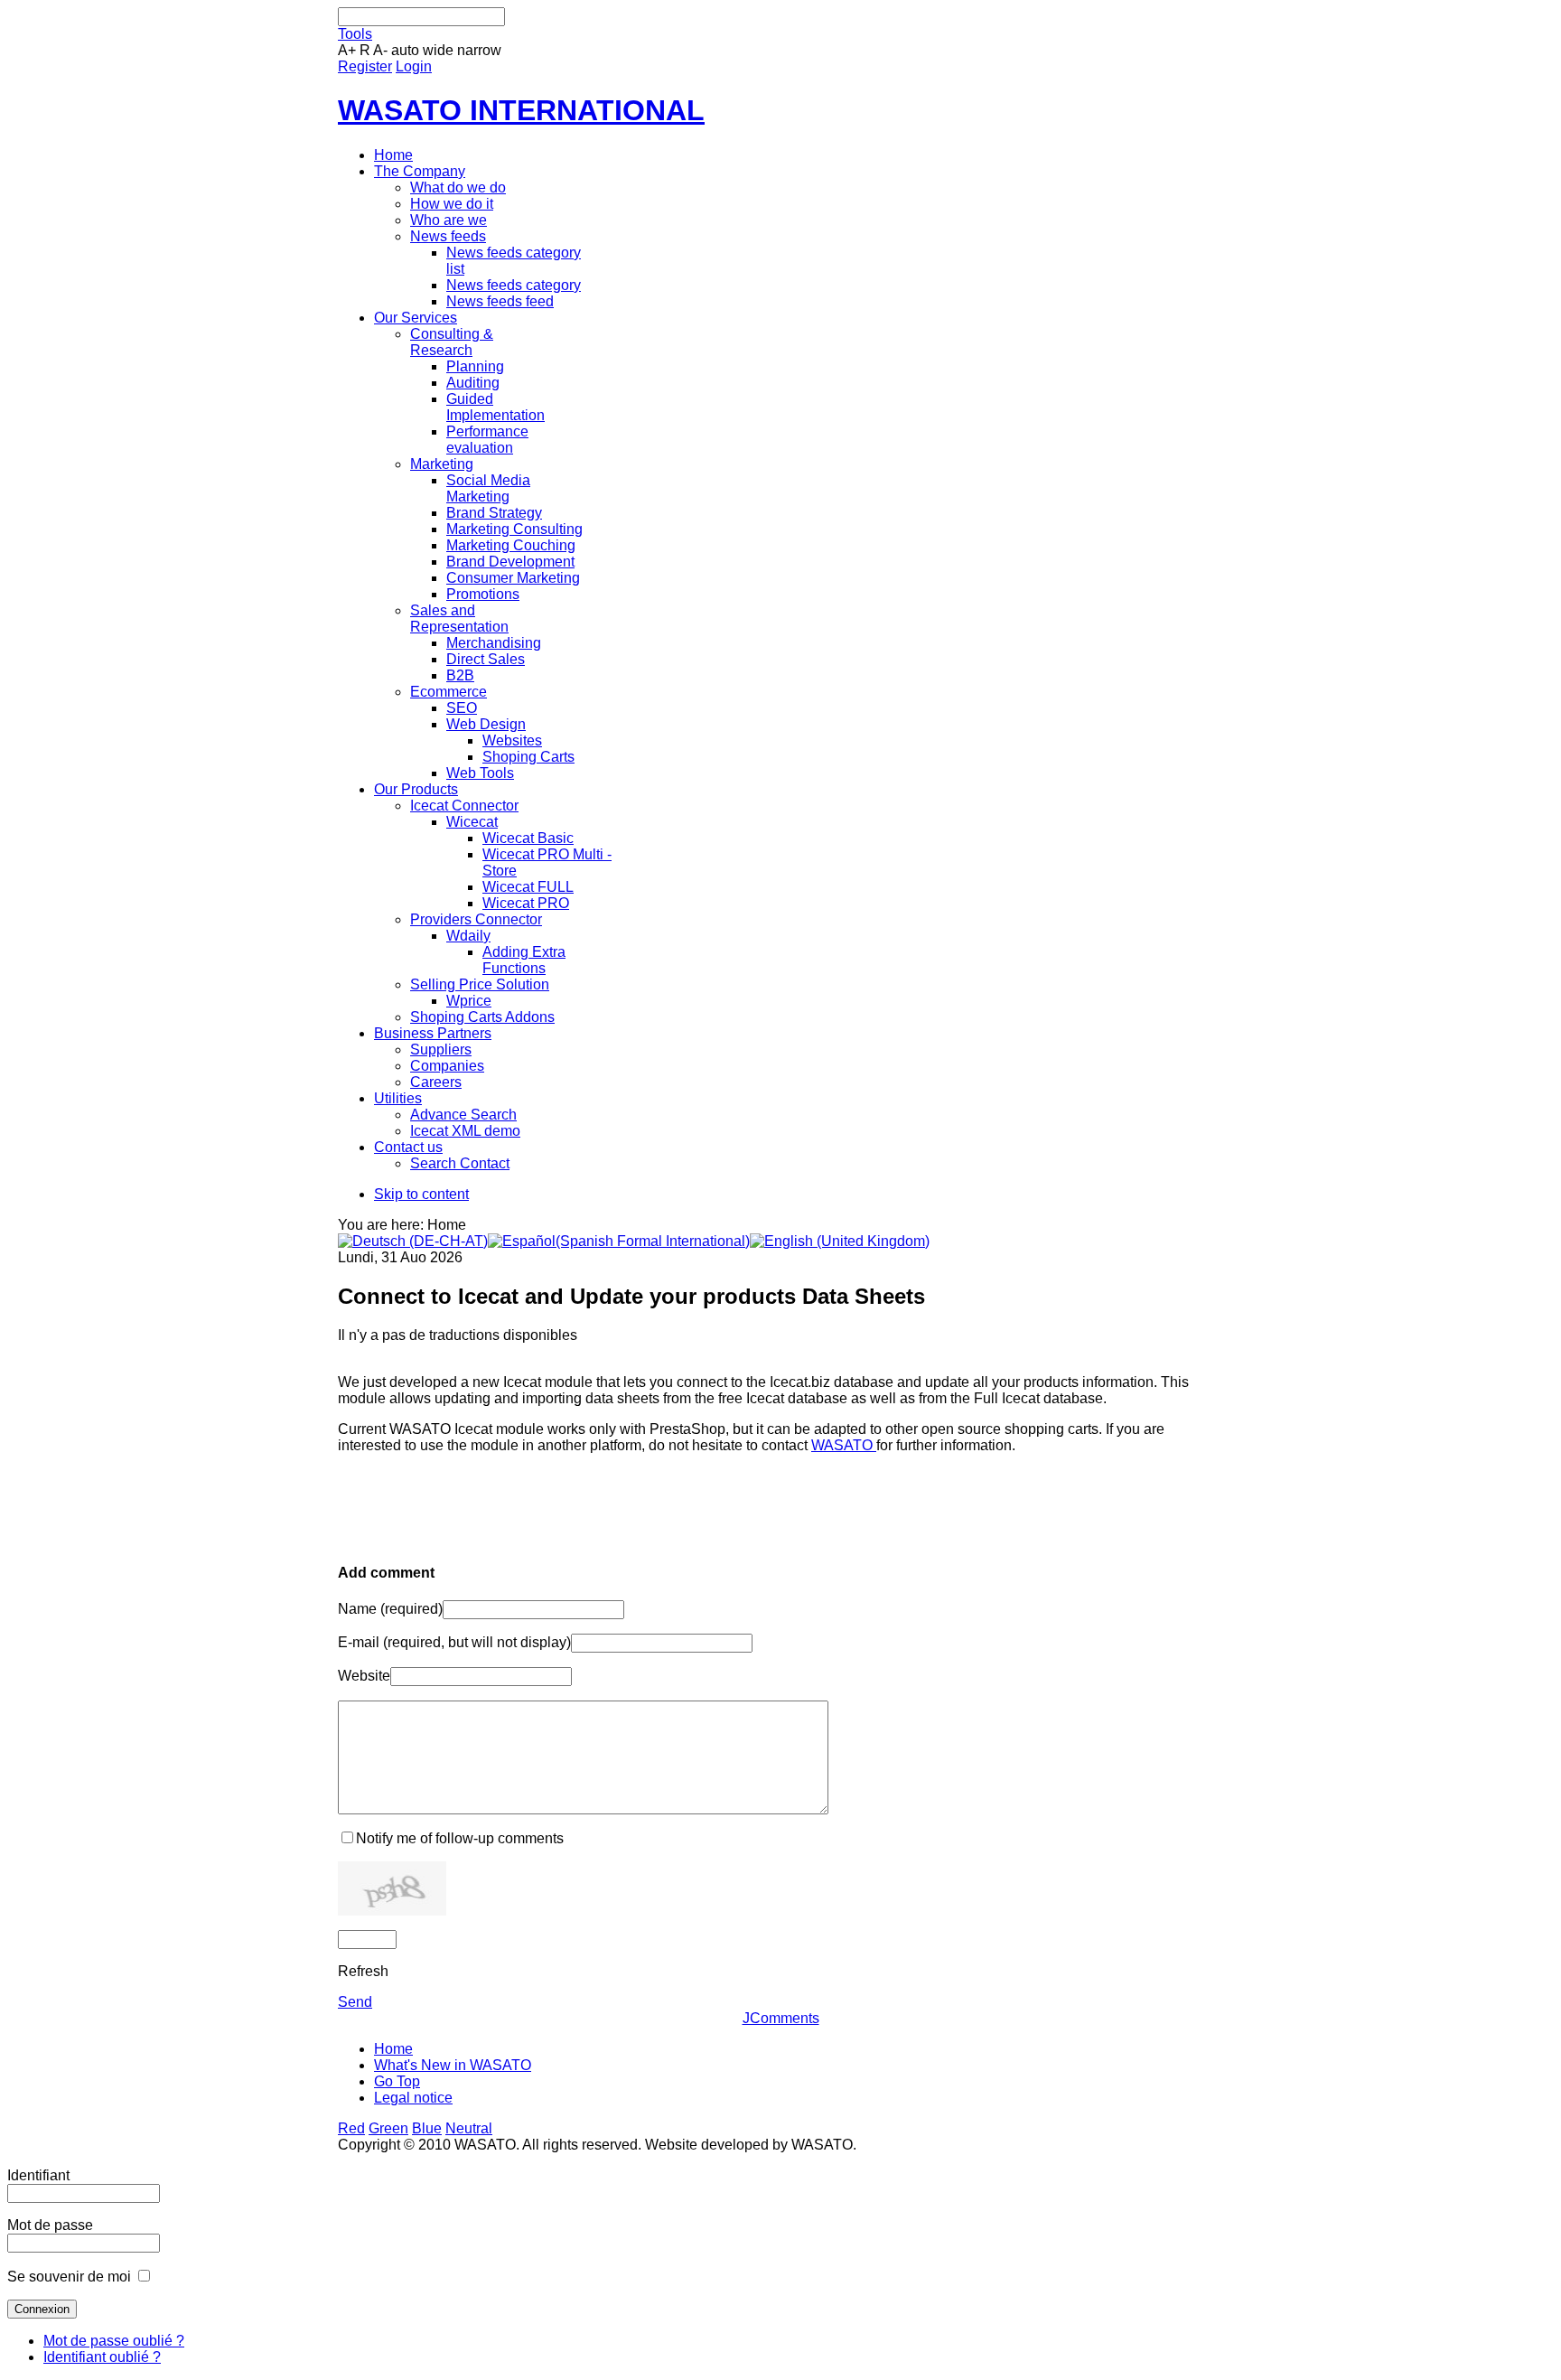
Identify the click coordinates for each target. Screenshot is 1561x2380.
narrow (479, 50)
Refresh (363, 1971)
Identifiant (38, 2175)
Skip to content (421, 1194)
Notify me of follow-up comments (460, 1838)
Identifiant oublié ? (102, 2357)
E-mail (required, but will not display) (454, 1642)
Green (388, 2128)
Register (365, 66)
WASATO (844, 1445)
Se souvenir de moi (69, 2277)
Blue (427, 2128)
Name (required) (390, 1609)
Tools (355, 34)
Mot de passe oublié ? (114, 2341)
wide (438, 50)
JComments (781, 2018)
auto (405, 50)
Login (414, 66)
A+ (347, 50)
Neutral (469, 2128)
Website (364, 1676)
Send (355, 2002)
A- (380, 50)
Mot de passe (50, 2225)
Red (351, 2128)
